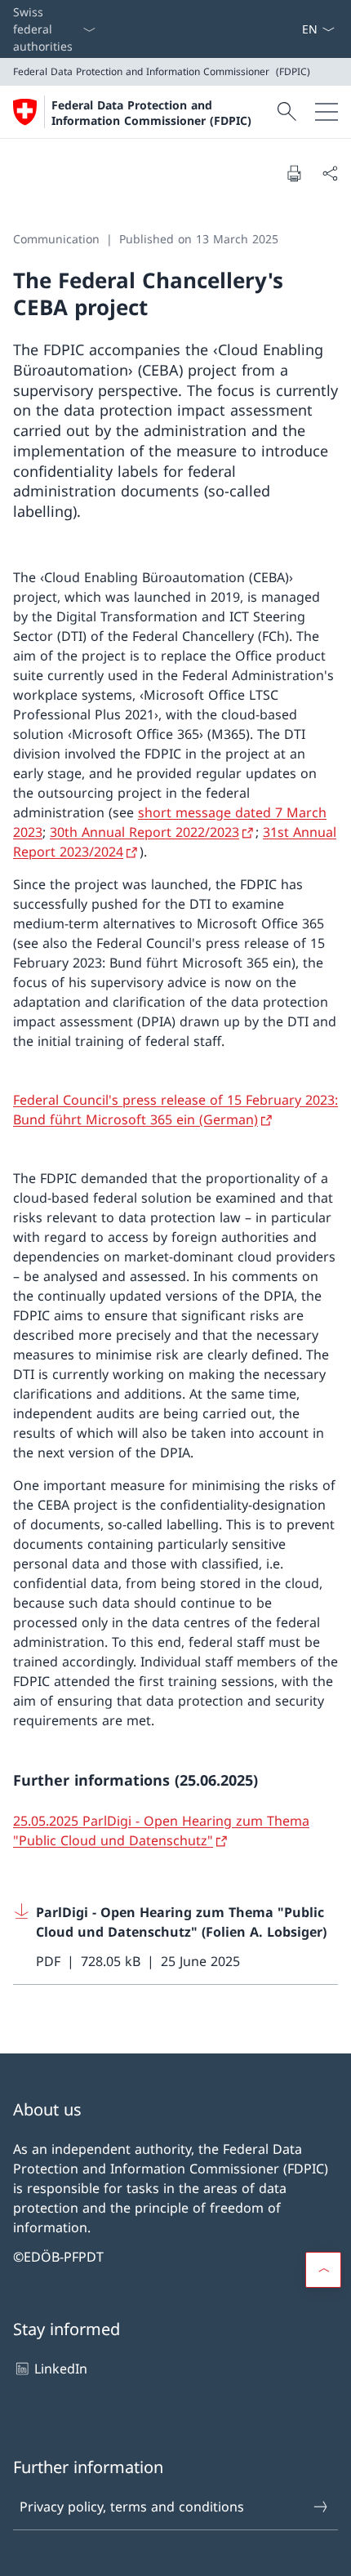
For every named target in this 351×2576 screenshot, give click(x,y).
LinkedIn (61, 2369)
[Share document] (330, 173)
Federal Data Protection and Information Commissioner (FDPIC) (151, 113)
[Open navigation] (327, 112)
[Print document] (294, 173)
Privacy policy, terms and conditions (132, 2507)
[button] (323, 2270)
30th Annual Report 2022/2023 (144, 832)
